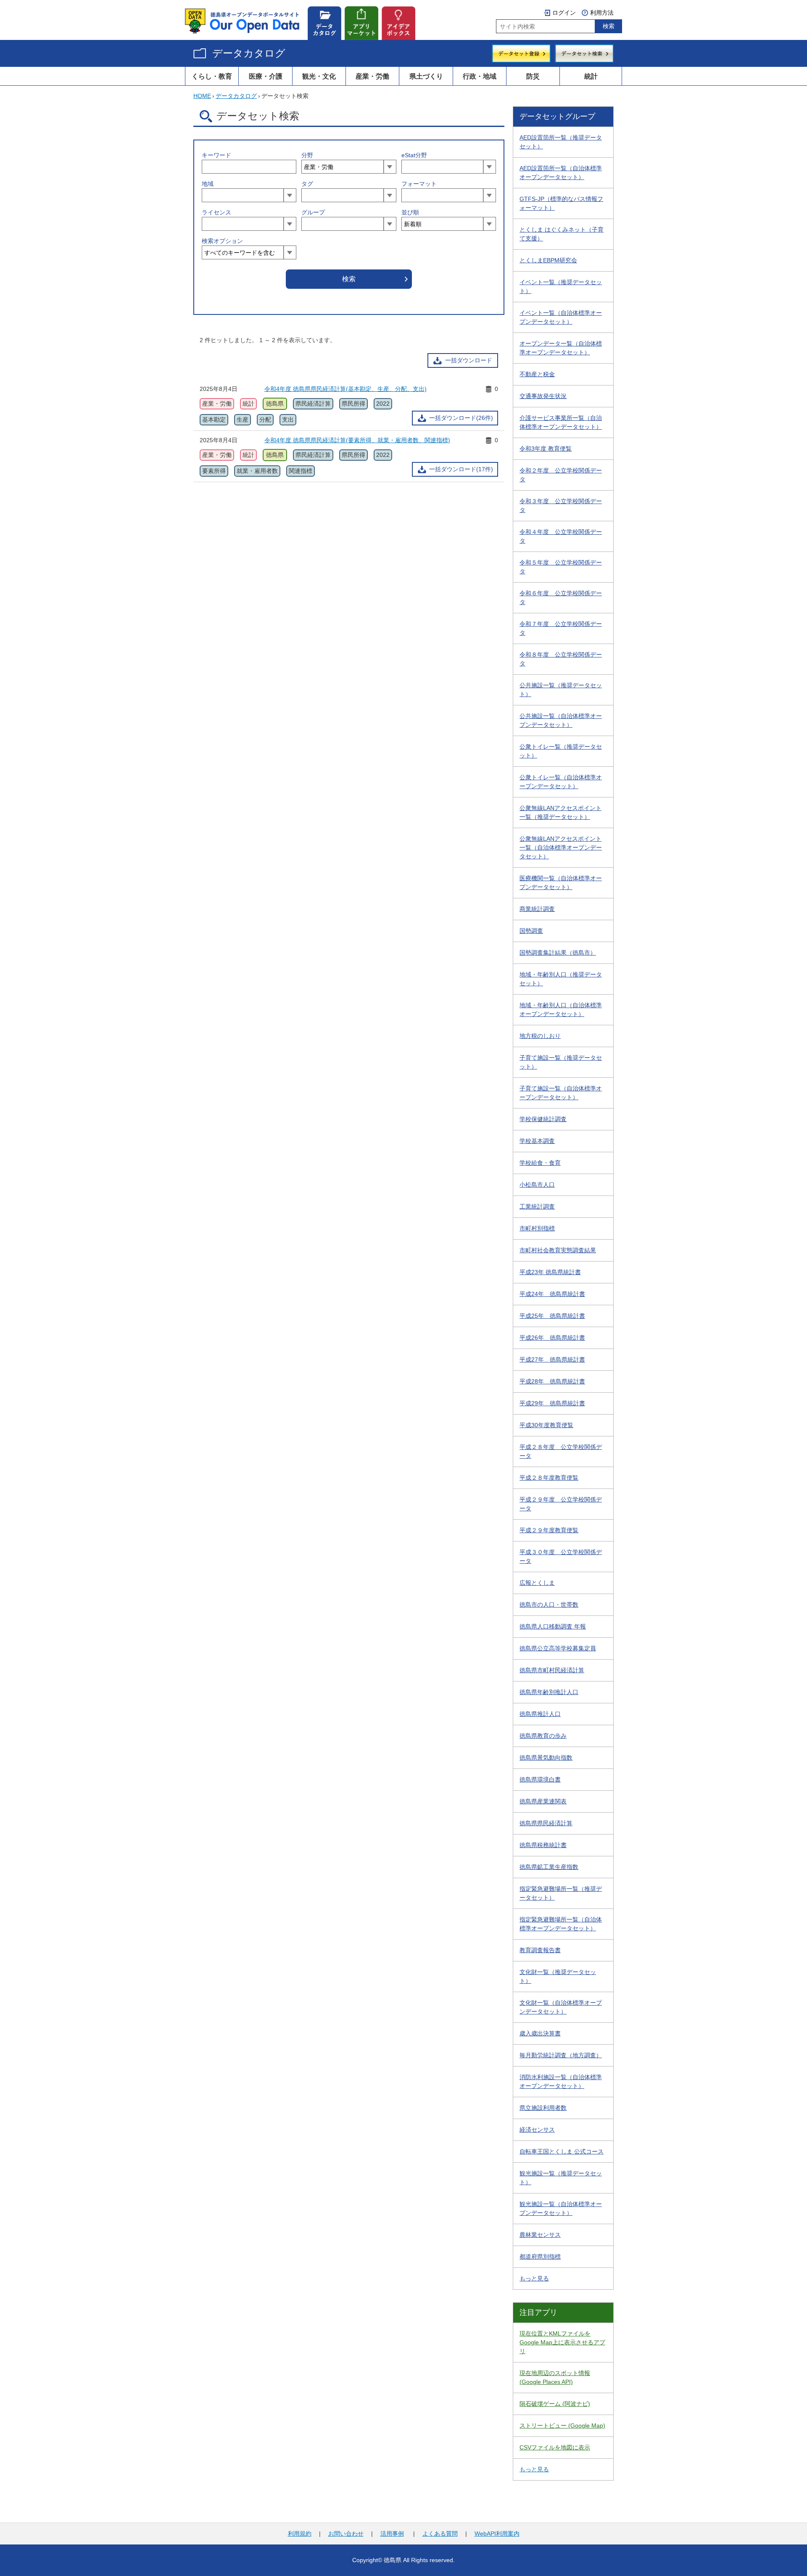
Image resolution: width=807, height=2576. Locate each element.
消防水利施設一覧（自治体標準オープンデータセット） (561, 2081)
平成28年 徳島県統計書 (552, 1381)
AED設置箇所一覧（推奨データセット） (561, 142)
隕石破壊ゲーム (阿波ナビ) (555, 2404)
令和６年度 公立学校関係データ (561, 598)
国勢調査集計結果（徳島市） (558, 953)
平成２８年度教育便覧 (549, 1478)
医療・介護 (266, 76)
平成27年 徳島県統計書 (552, 1359)
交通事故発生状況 (543, 396)
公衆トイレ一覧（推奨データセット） (561, 751)
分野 (307, 155)
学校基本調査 (537, 1141)
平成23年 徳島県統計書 (550, 1272)
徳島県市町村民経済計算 (552, 1670)
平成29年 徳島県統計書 (552, 1403)
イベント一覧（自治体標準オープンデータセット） (561, 317)
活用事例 (392, 2534)
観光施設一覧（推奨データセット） (561, 2178)
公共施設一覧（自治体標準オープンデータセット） (561, 720)
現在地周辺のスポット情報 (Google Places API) (555, 2377)
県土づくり (426, 76)
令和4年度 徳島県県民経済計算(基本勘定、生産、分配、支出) (345, 389)
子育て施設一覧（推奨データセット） (561, 1062)
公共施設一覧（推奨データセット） (561, 690)
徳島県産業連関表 (543, 1801)
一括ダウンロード (469, 360)
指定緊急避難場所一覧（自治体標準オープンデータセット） (561, 1924)
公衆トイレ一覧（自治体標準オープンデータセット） (561, 782)
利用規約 (300, 2534)
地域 (208, 184)
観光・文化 (319, 76)
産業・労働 (372, 76)
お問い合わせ (346, 2534)
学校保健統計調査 (543, 1119)
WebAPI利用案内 (497, 2534)
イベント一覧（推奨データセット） (561, 286)
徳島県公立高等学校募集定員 (558, 1648)
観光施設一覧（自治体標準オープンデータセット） (561, 2208)
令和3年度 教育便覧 (546, 449)
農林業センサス (540, 2235)
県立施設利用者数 (543, 2108)
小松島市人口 (537, 1185)
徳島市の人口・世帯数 (549, 1605)
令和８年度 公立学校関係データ (561, 659)
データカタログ (249, 53)
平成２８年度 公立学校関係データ (561, 1451)
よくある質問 (440, 2534)
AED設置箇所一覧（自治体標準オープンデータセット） (561, 173)
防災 (533, 76)
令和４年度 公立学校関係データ (561, 536)
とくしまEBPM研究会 (548, 260)
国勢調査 (531, 931)
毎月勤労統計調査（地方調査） (561, 2055)
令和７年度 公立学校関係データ (561, 628)
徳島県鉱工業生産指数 (549, 1867)
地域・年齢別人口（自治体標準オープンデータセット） (561, 1010)
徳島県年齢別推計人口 (549, 1692)
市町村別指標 (537, 1228)
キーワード (216, 155)
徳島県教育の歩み (543, 1736)
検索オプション (222, 241)
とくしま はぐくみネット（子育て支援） (562, 234)
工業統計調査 (537, 1206)
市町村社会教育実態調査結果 (558, 1250)
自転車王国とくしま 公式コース (562, 2151)
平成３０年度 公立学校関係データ (561, 1556)
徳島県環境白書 (540, 1779)
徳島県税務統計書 (543, 1845)
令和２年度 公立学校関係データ (561, 475)
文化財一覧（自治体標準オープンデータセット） (561, 2007)
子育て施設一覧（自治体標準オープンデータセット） (561, 1093)
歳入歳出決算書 (540, 2033)
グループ (313, 212)
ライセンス (216, 212)
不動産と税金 (537, 374)
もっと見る (534, 2278)
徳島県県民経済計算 (546, 1823)
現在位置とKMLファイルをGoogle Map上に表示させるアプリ (562, 2342)
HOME (202, 96)
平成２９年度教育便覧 (549, 1530)
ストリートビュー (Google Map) (562, 2426)
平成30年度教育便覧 (546, 1425)
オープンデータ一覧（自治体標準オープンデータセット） (561, 348)
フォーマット (419, 184)
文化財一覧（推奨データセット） (558, 1976)
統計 (591, 76)
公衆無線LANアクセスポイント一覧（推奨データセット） (560, 812)
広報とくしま (537, 1583)
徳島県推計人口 (540, 1714)
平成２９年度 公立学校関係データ (561, 1504)
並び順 (410, 212)
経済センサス (537, 2130)
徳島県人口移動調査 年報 (553, 1626)
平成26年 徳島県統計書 (552, 1338)
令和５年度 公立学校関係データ (561, 567)
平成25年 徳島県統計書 (552, 1316)
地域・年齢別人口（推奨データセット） (561, 979)
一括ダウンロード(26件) (461, 418)
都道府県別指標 (540, 2257)
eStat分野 (414, 155)
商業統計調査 (537, 909)
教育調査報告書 (540, 1950)
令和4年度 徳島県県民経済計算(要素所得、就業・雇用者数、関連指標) (357, 440)
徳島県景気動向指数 (546, 1758)
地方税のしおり (540, 1036)
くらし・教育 (212, 76)
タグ (307, 184)
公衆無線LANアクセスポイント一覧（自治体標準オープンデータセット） (561, 847)
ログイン (564, 13)
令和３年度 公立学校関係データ (561, 505)
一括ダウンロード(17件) (461, 469)
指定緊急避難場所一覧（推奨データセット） (561, 1893)
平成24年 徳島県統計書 (552, 1294)
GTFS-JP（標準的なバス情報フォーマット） (561, 203)
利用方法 (602, 13)
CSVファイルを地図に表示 (555, 2447)
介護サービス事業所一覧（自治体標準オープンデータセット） (561, 422)
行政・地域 (480, 76)
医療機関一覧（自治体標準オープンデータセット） (561, 883)
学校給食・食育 (540, 1163)
